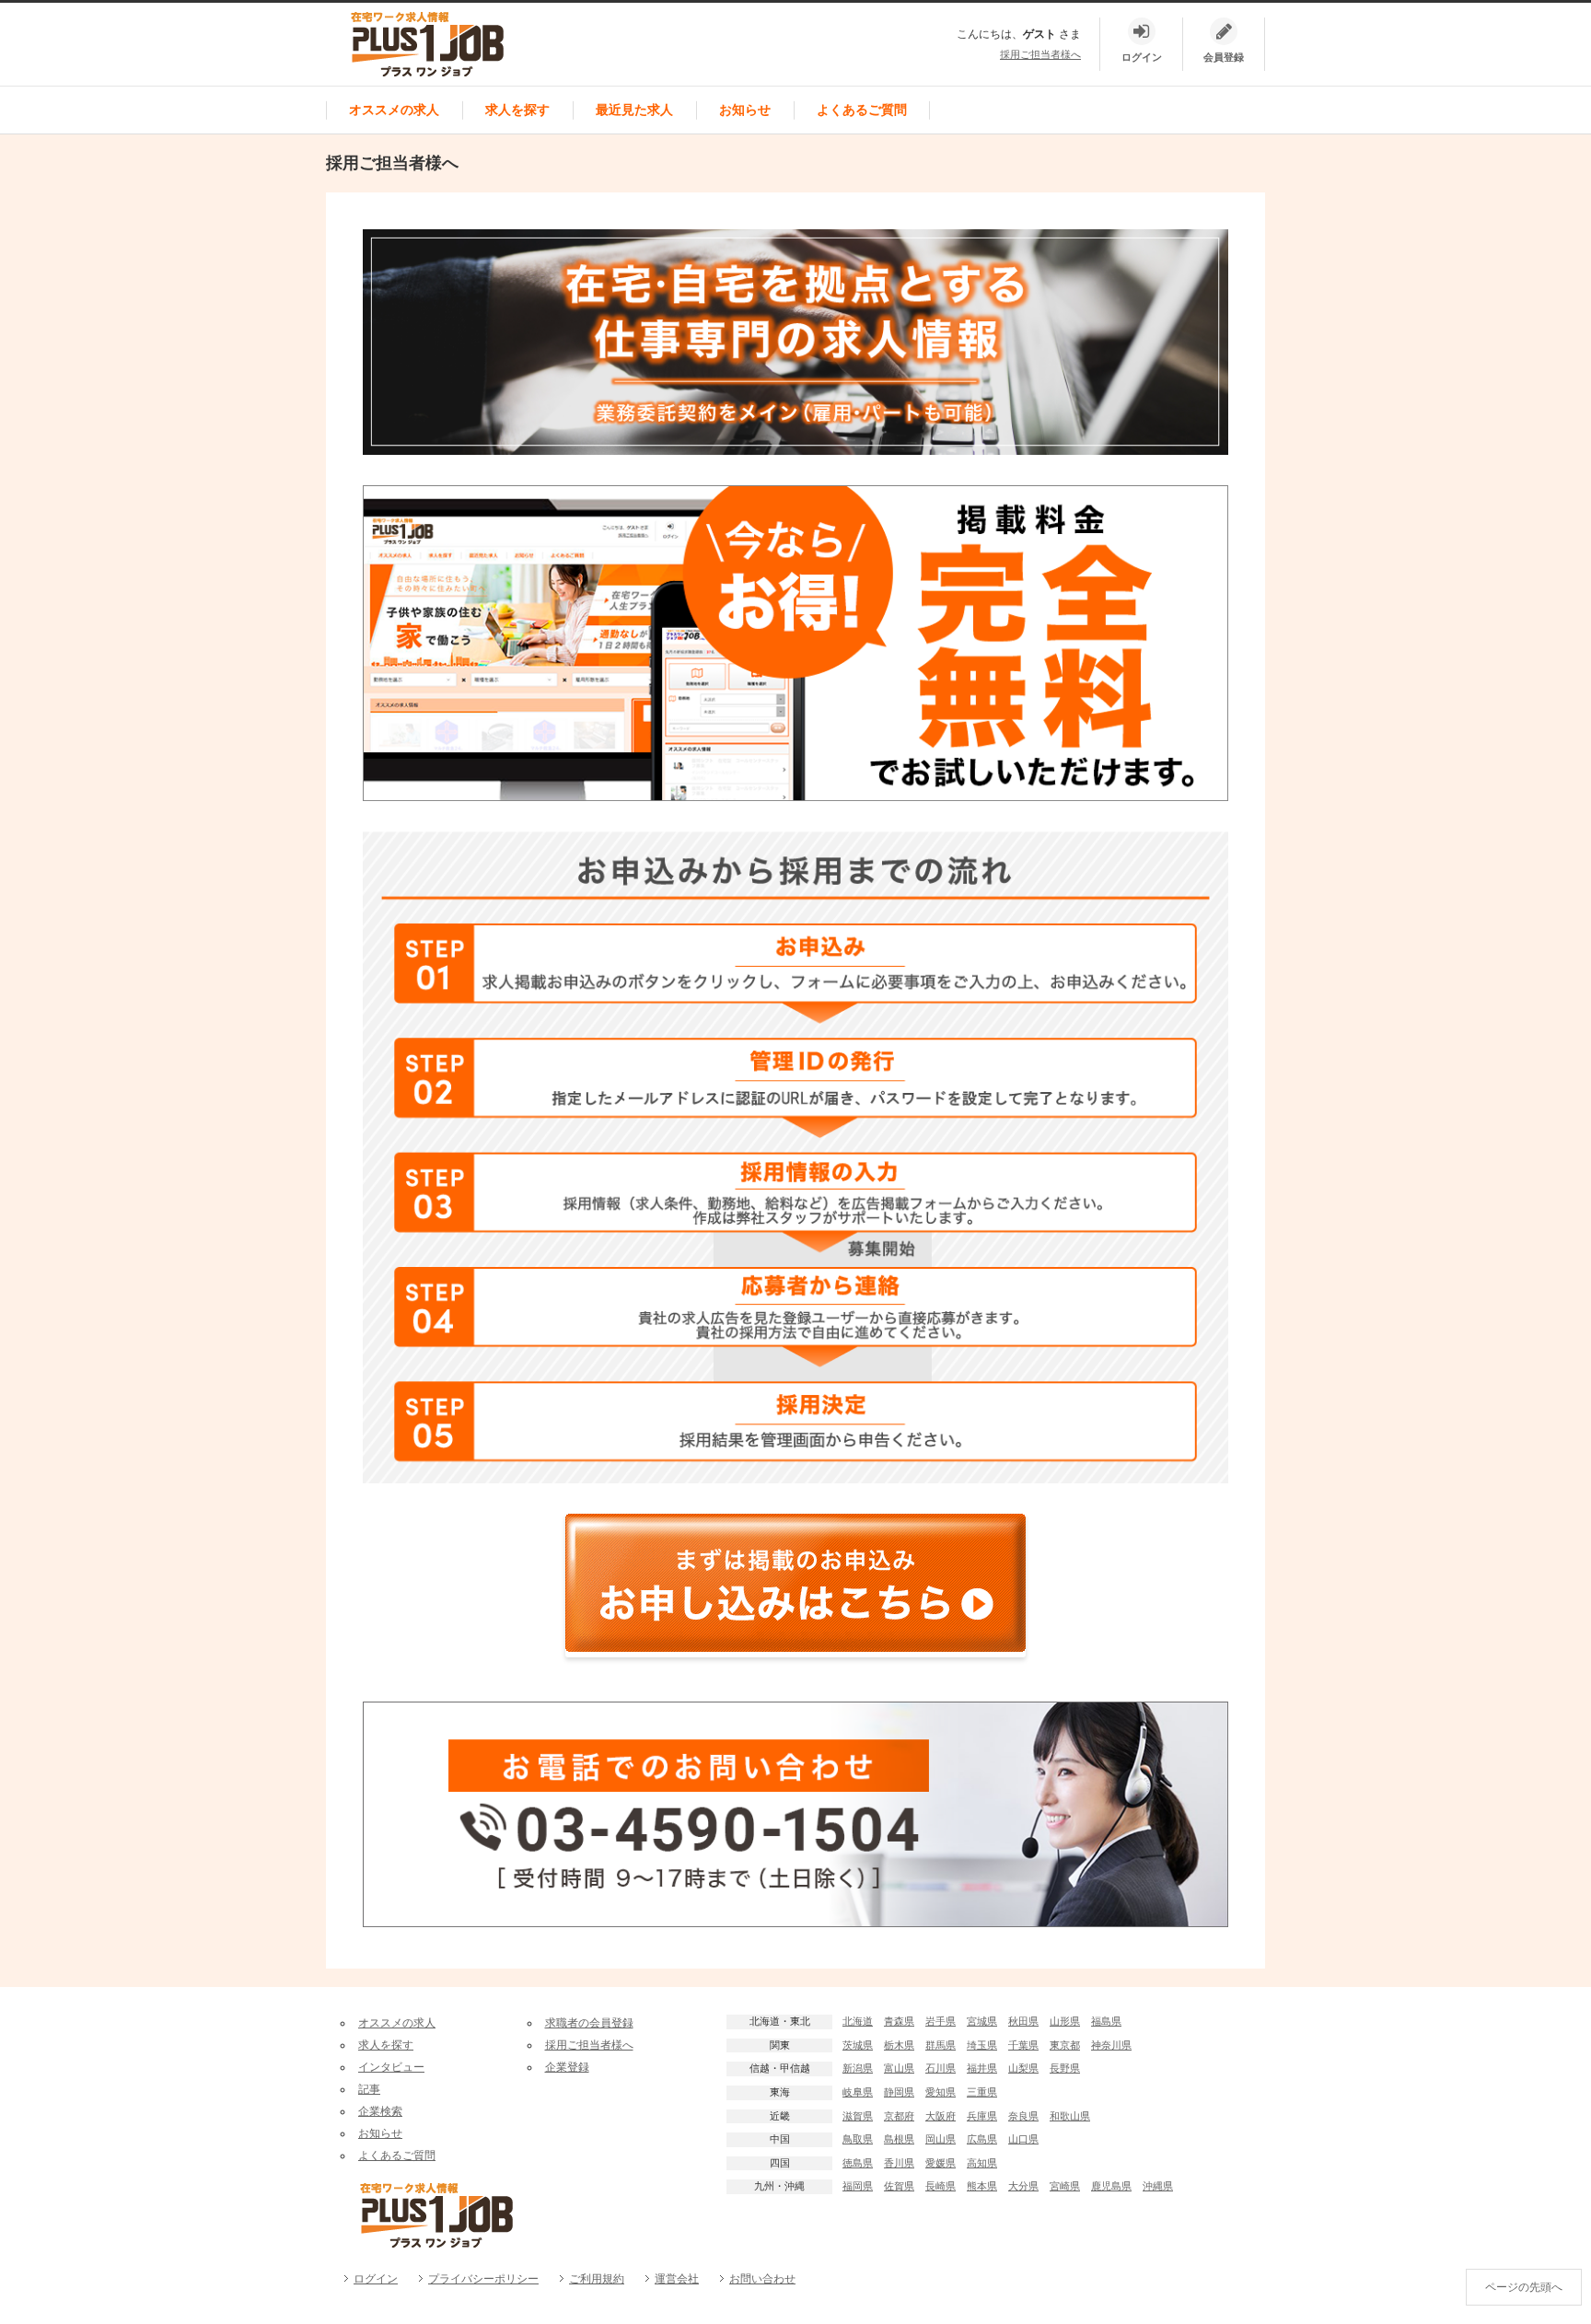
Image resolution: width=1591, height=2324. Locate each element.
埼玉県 (982, 2045)
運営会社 (677, 2279)
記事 (369, 2089)
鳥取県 (858, 2139)
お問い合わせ (762, 2279)
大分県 (1023, 2186)
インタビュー (391, 2067)
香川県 (899, 2163)
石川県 (941, 2068)
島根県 (899, 2139)
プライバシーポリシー (483, 2279)
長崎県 (941, 2186)
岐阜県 (858, 2092)
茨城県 (858, 2045)
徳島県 (858, 2163)
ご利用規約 (597, 2279)
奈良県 (1023, 2116)
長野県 (1065, 2068)
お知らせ (745, 110)
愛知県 (941, 2092)
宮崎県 (1065, 2186)
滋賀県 (858, 2116)
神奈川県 (1111, 2045)
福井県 (982, 2068)
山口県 (1023, 2139)
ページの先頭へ (1524, 2287)
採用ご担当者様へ (1040, 54)
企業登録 (567, 2067)
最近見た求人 (634, 110)
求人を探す (517, 110)
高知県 (982, 2163)
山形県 (1065, 2021)
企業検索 (380, 2111)
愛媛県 (941, 2163)
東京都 (1065, 2045)
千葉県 (1023, 2045)
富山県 (899, 2068)
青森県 (899, 2021)
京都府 (899, 2116)
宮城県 (982, 2021)
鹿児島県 (1111, 2186)
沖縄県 (1158, 2186)
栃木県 (899, 2045)
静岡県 (899, 2092)
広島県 (982, 2139)
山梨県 (1023, 2068)
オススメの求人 (394, 110)
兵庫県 (982, 2116)
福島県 (1106, 2021)
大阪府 (941, 2116)
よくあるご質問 (862, 110)
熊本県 (982, 2186)
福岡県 (858, 2186)
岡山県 (941, 2139)
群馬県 (941, 2045)
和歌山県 (1070, 2116)
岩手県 (941, 2021)
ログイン (376, 2279)
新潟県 (858, 2068)
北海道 (858, 2021)
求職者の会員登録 (589, 2023)
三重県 (982, 2092)
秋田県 (1023, 2021)
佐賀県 (899, 2186)
